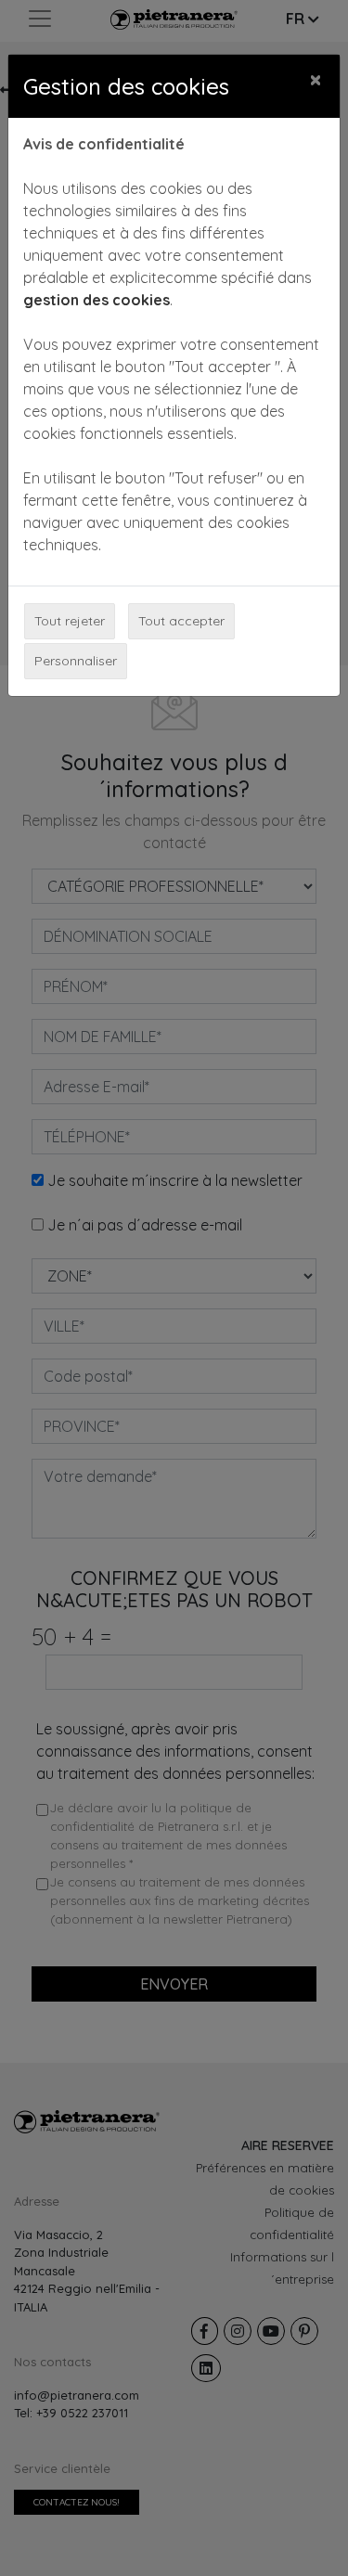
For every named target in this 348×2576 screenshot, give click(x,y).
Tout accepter (181, 621)
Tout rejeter (70, 621)
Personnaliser (76, 661)
